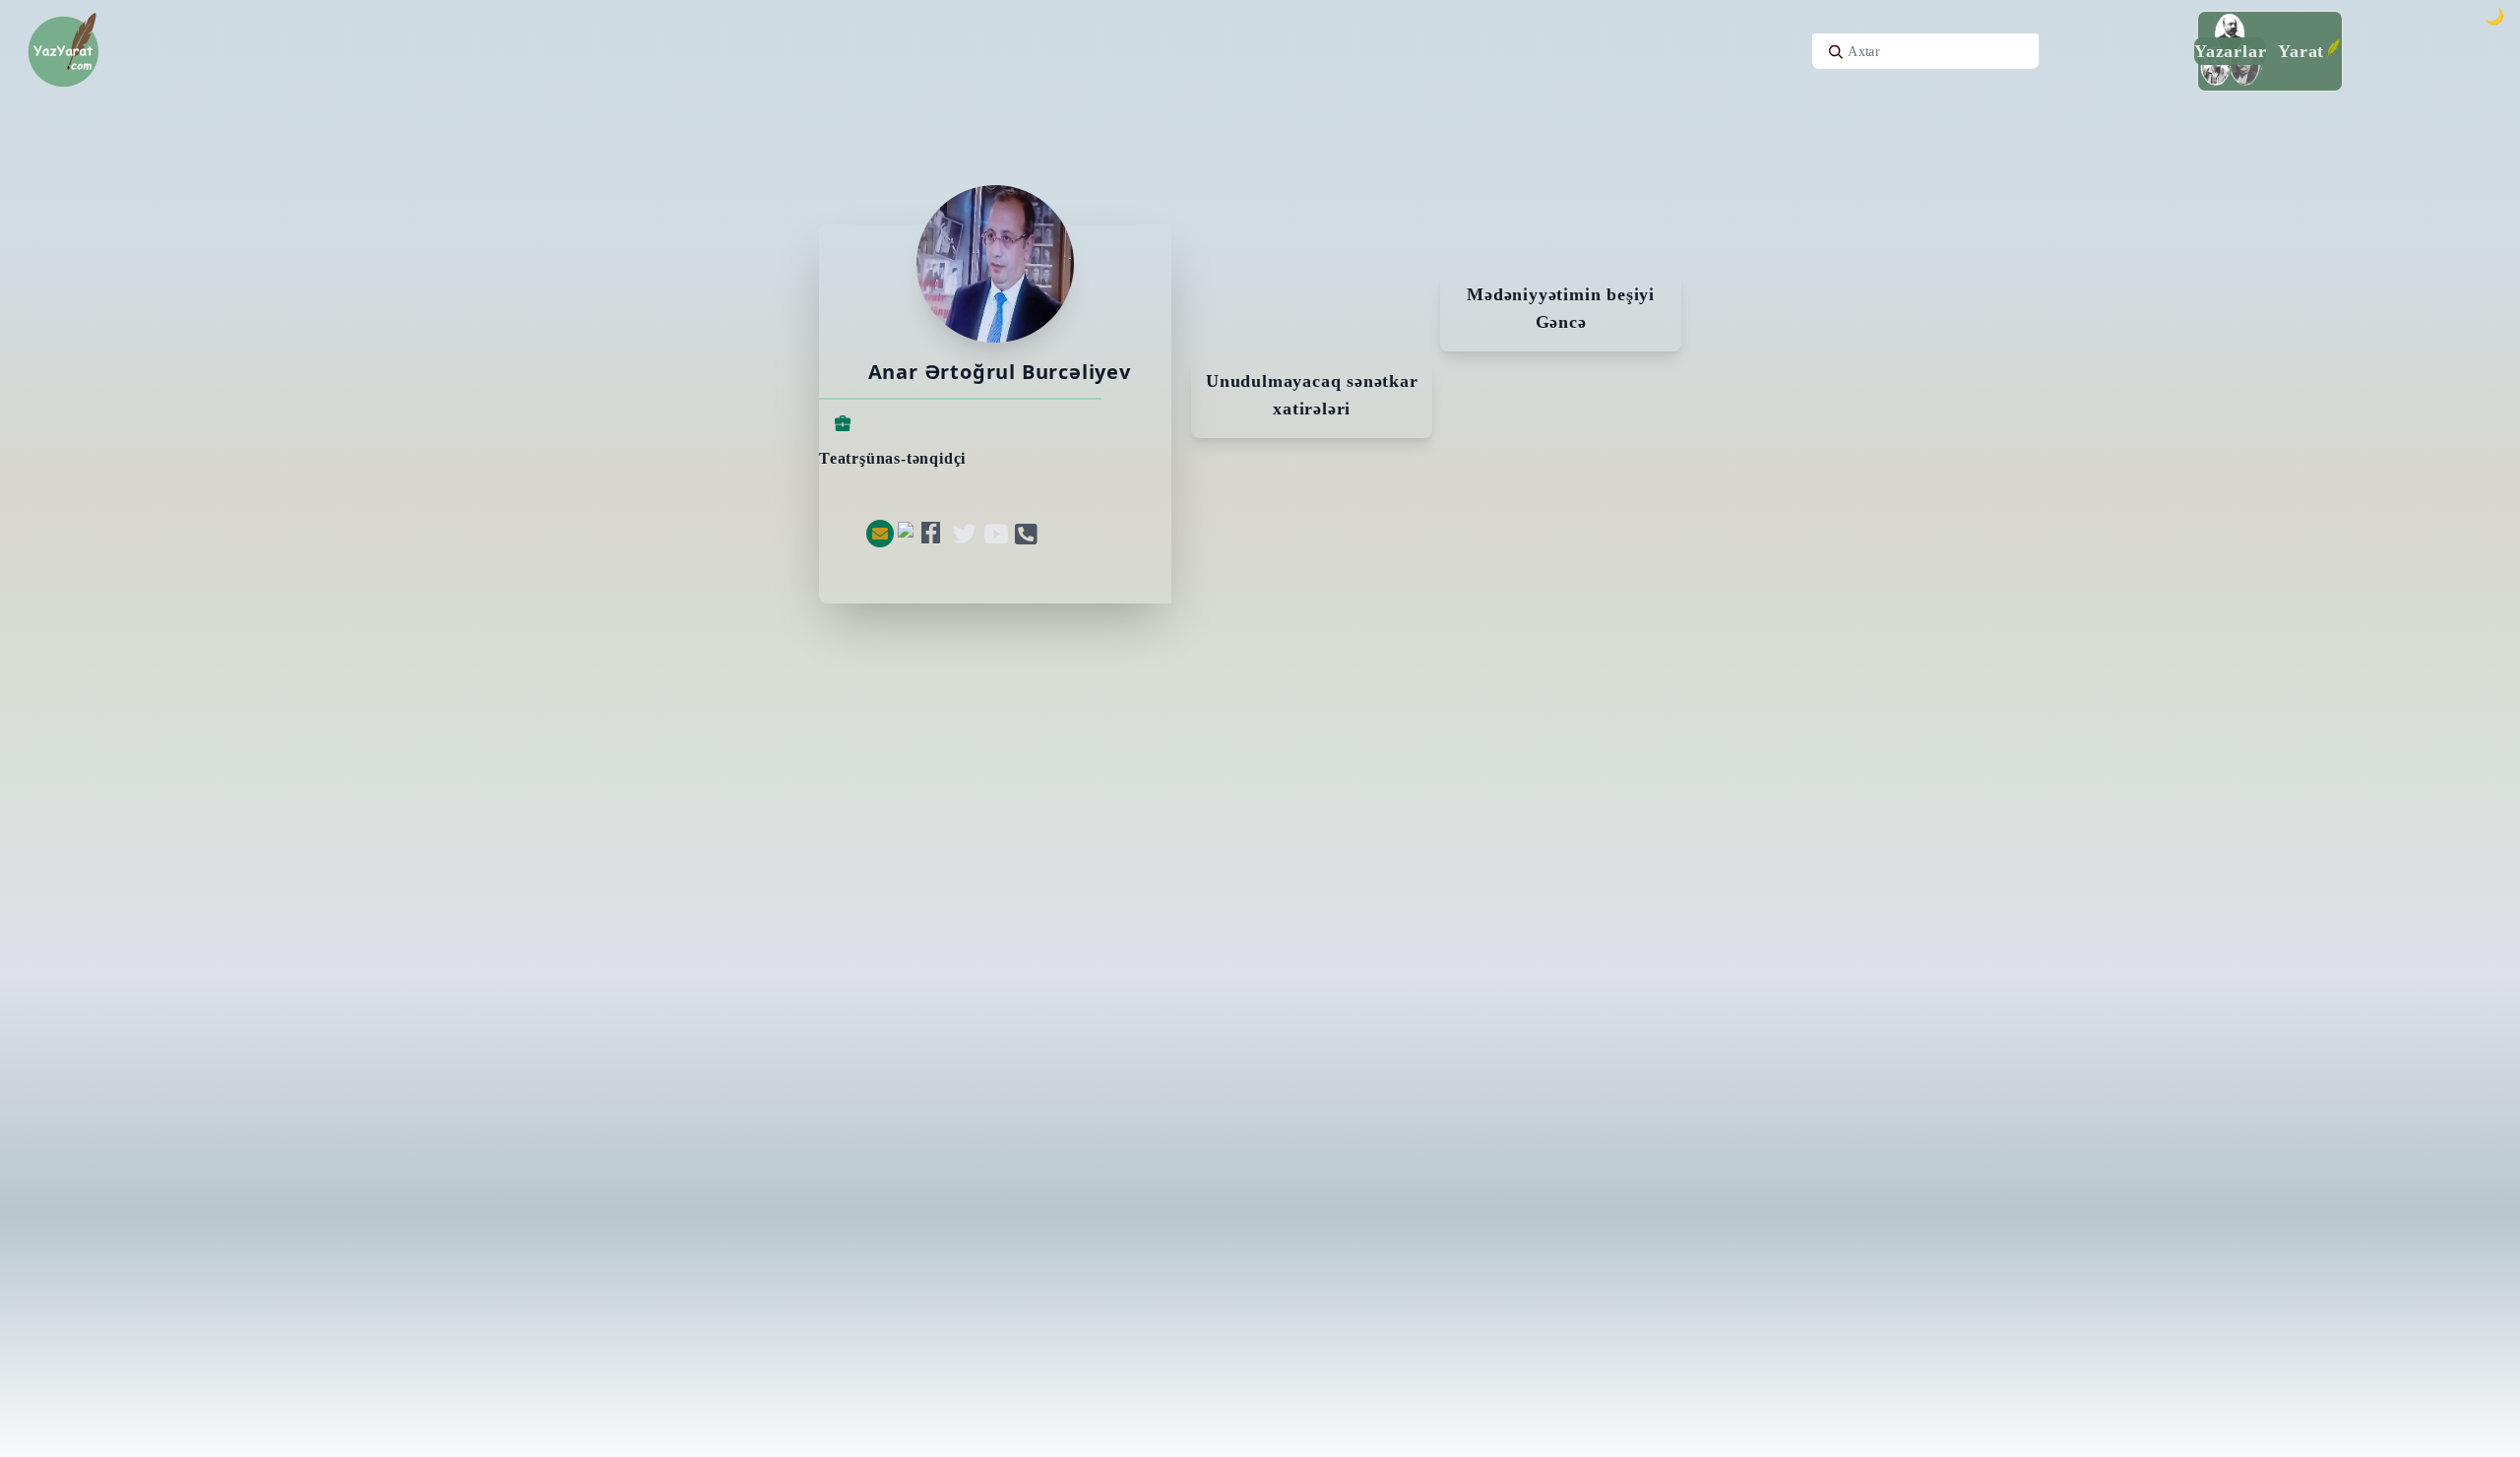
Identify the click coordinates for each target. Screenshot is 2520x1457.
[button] (880, 534)
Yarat (2301, 51)
